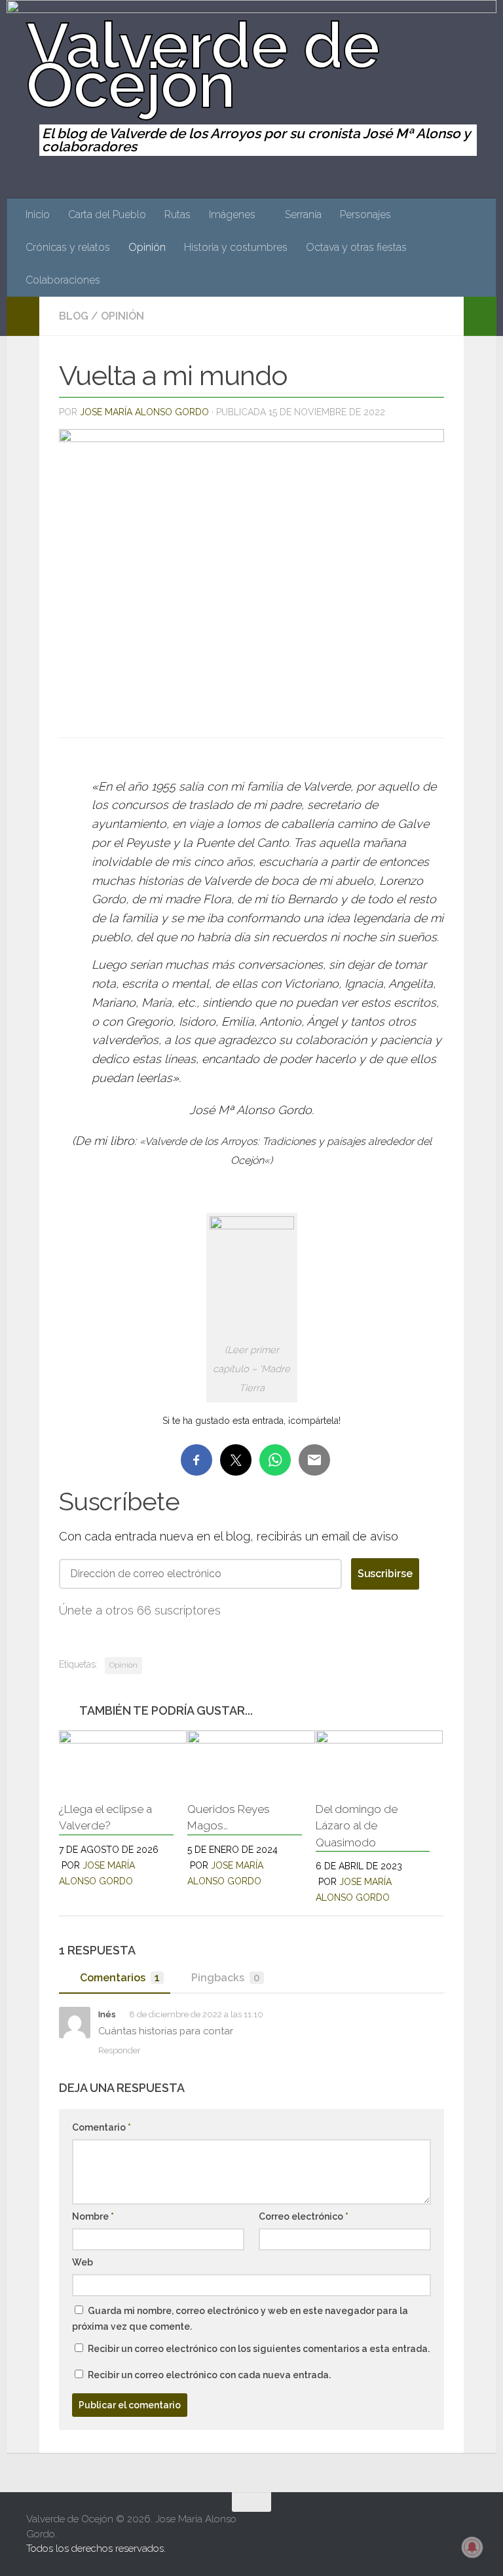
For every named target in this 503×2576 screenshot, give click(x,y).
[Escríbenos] (468, 2528)
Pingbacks (226, 1978)
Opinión (147, 247)
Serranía (303, 215)
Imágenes (232, 215)
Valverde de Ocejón (203, 65)
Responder (120, 2050)
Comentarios (120, 1978)
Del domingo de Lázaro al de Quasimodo (357, 1826)
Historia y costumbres (236, 247)
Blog (74, 316)
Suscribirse (385, 1574)
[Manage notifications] (472, 2547)
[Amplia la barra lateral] (23, 316)
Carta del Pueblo (107, 215)
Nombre (93, 2216)
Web (83, 2262)
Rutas (177, 215)
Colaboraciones (63, 280)
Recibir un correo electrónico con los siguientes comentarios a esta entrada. (259, 2349)
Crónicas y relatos (68, 247)
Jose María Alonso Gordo (144, 412)
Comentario (102, 2127)
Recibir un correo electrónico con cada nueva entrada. (209, 2375)
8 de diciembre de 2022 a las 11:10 (196, 2014)
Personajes (365, 215)
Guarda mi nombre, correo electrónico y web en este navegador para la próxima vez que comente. (240, 2319)
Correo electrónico (304, 2216)
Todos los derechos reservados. (96, 2548)
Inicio (38, 215)
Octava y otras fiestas (356, 247)
